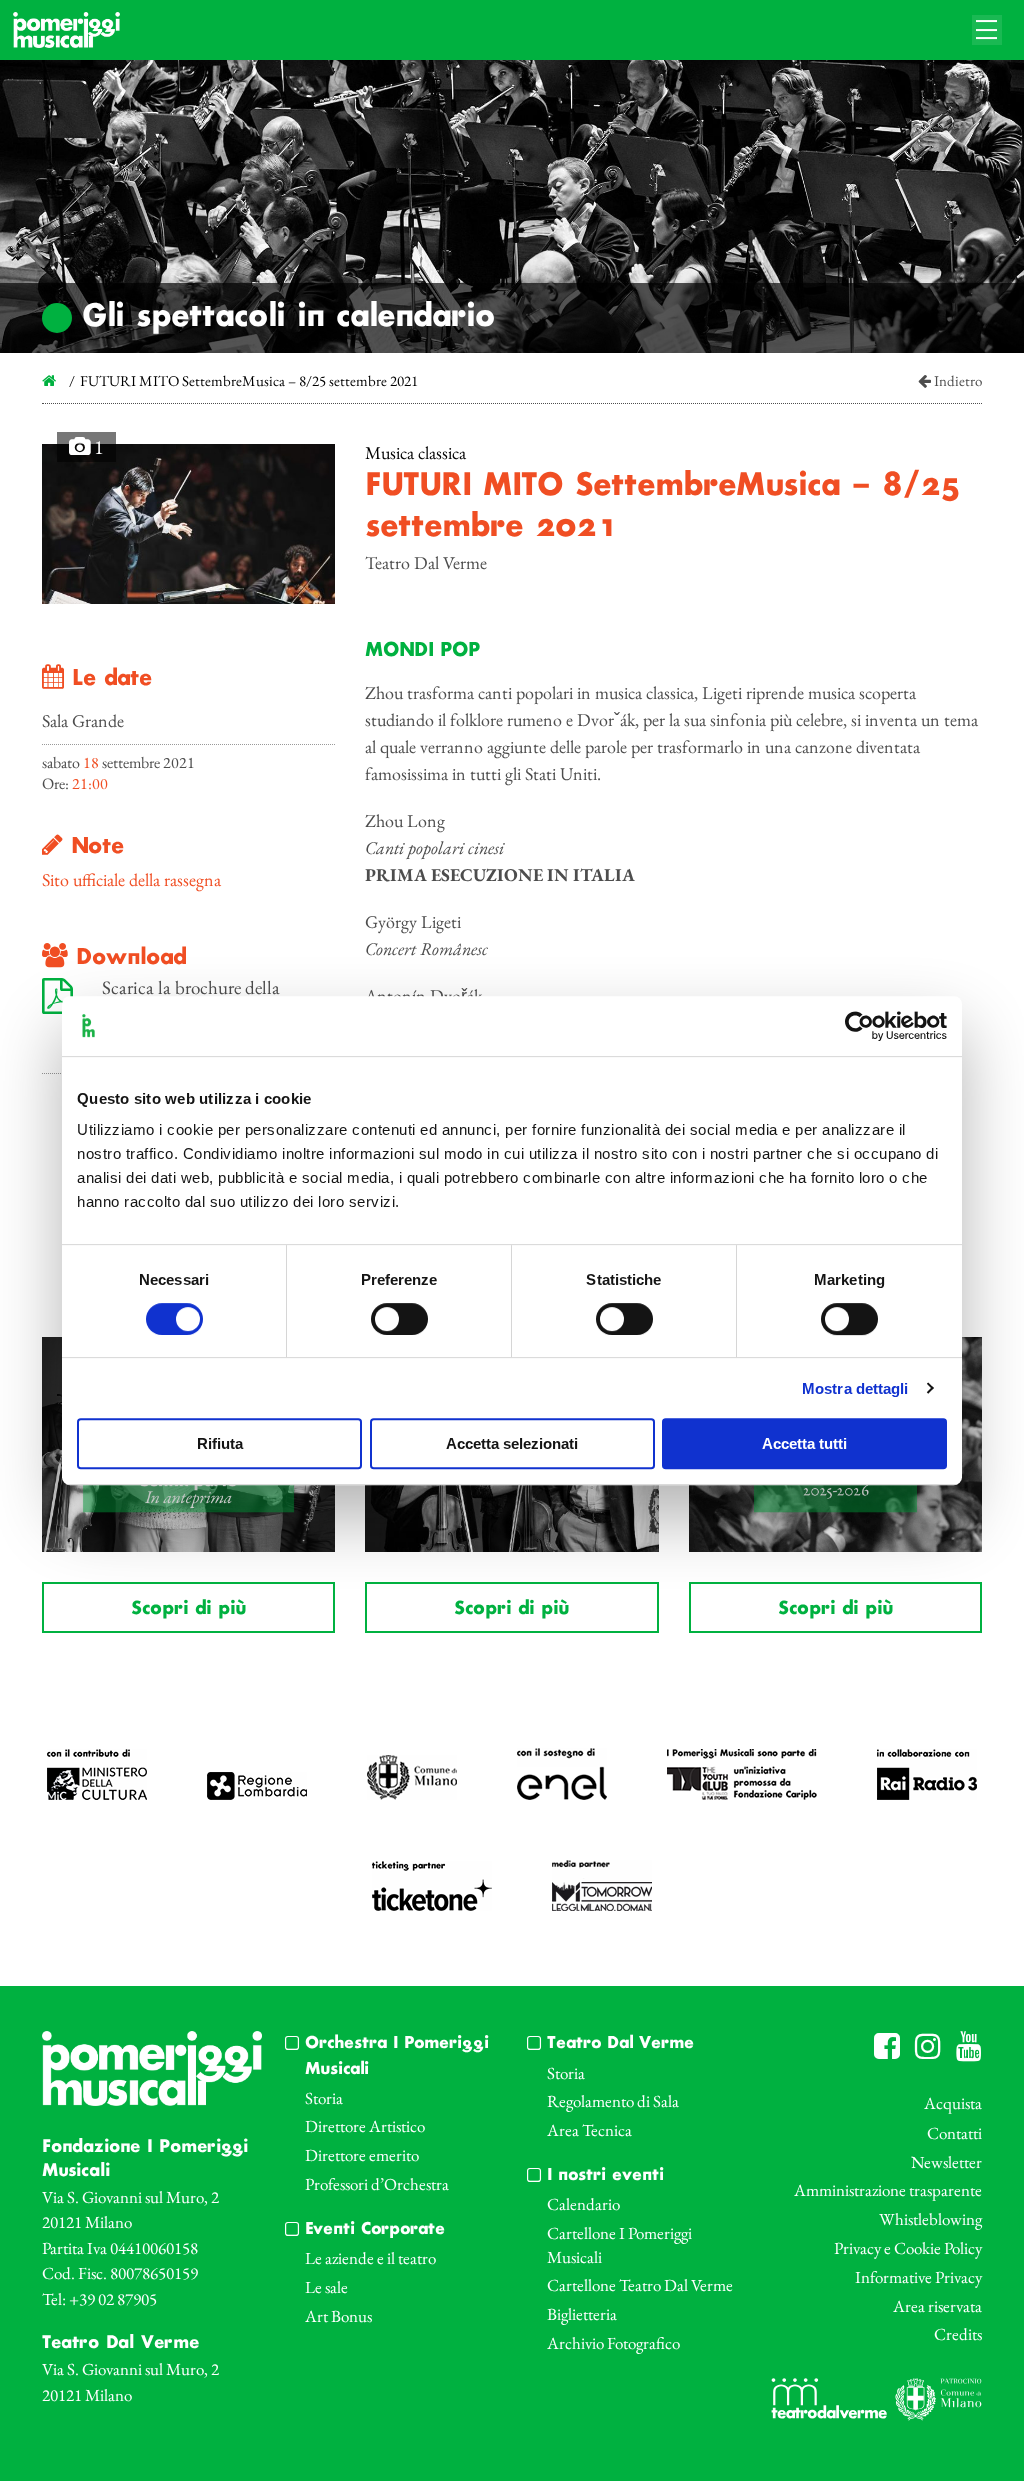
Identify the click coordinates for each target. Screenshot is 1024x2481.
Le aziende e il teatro (370, 2258)
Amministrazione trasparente (888, 2190)
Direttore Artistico (365, 2126)
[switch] (399, 1319)
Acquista (953, 2103)
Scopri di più (188, 1609)
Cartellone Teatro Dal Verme (640, 2285)
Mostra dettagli (855, 1388)
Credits (958, 2334)
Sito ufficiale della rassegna (131, 879)
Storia (324, 2098)
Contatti (954, 2133)
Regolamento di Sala (613, 2101)
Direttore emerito (362, 2155)
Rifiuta (220, 1443)
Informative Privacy (918, 2277)
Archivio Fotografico (613, 2343)
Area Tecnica (589, 2130)
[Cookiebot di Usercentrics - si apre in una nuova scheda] (859, 1026)
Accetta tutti (804, 1443)
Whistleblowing (930, 2219)
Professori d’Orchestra (377, 2184)
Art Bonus (338, 2316)
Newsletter (946, 2162)
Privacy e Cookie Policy (908, 2248)
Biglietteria (582, 2314)
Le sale (326, 2287)
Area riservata (937, 2306)
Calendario (583, 2204)
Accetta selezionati (512, 1443)
